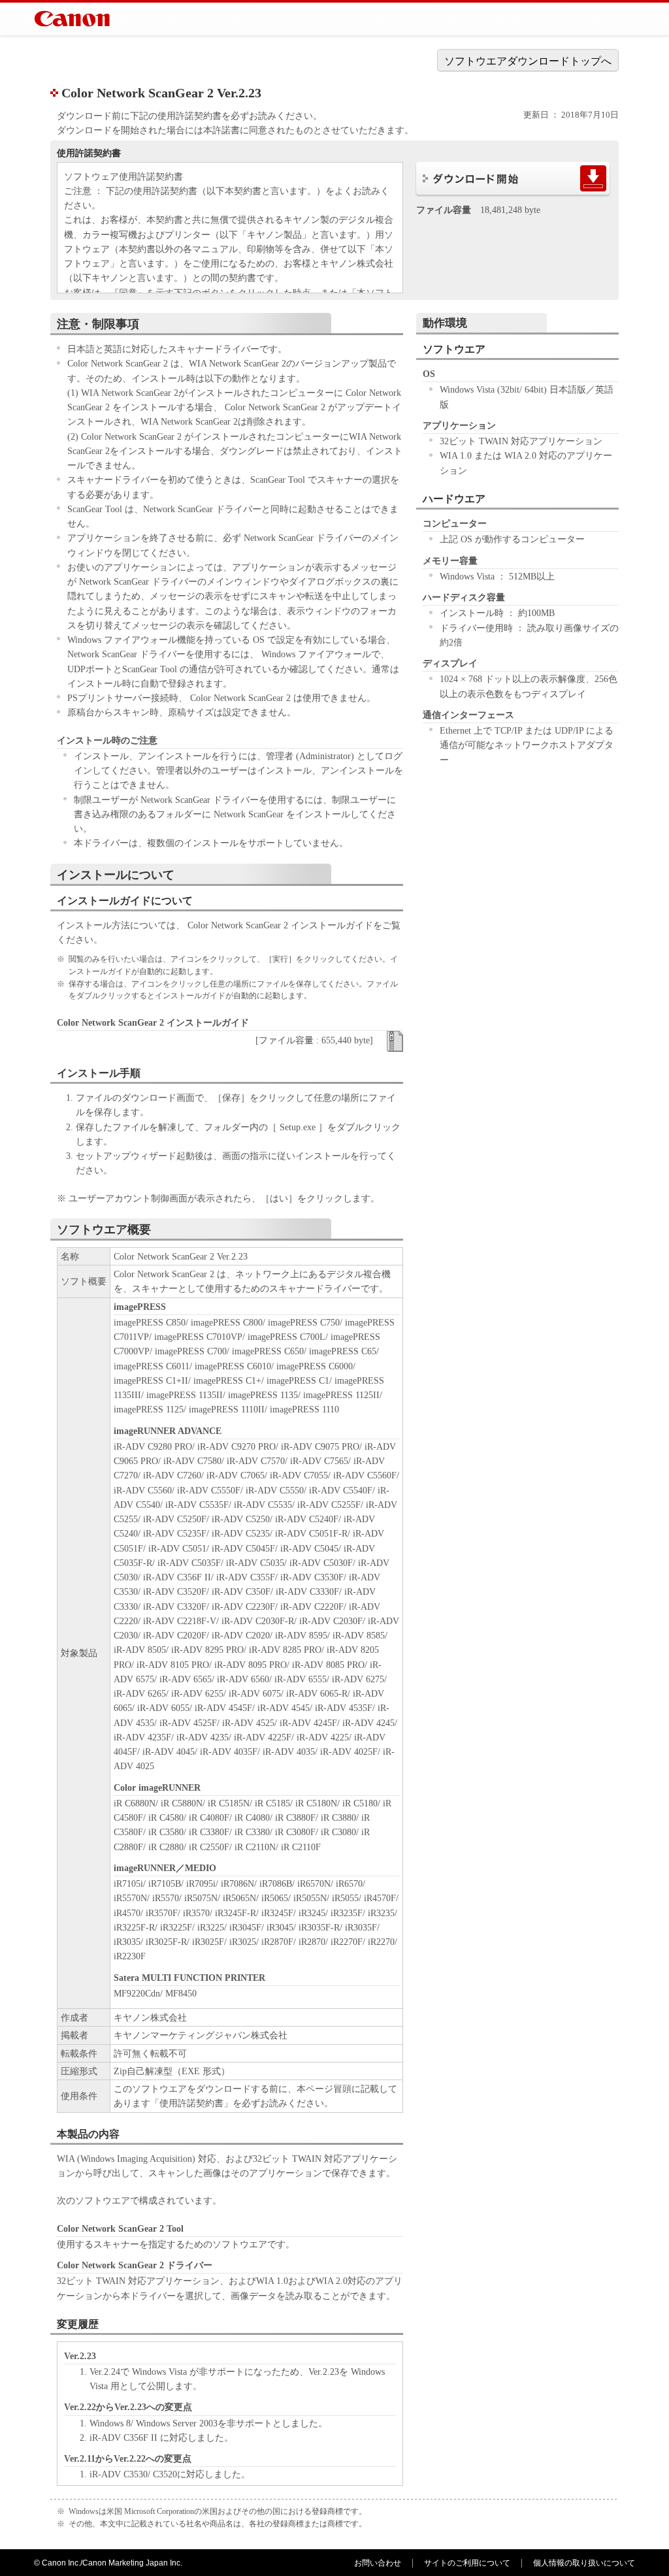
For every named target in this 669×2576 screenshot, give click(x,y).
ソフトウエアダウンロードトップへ (528, 61)
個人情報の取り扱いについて (584, 2563)
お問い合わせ (378, 2563)
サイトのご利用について (467, 2563)
